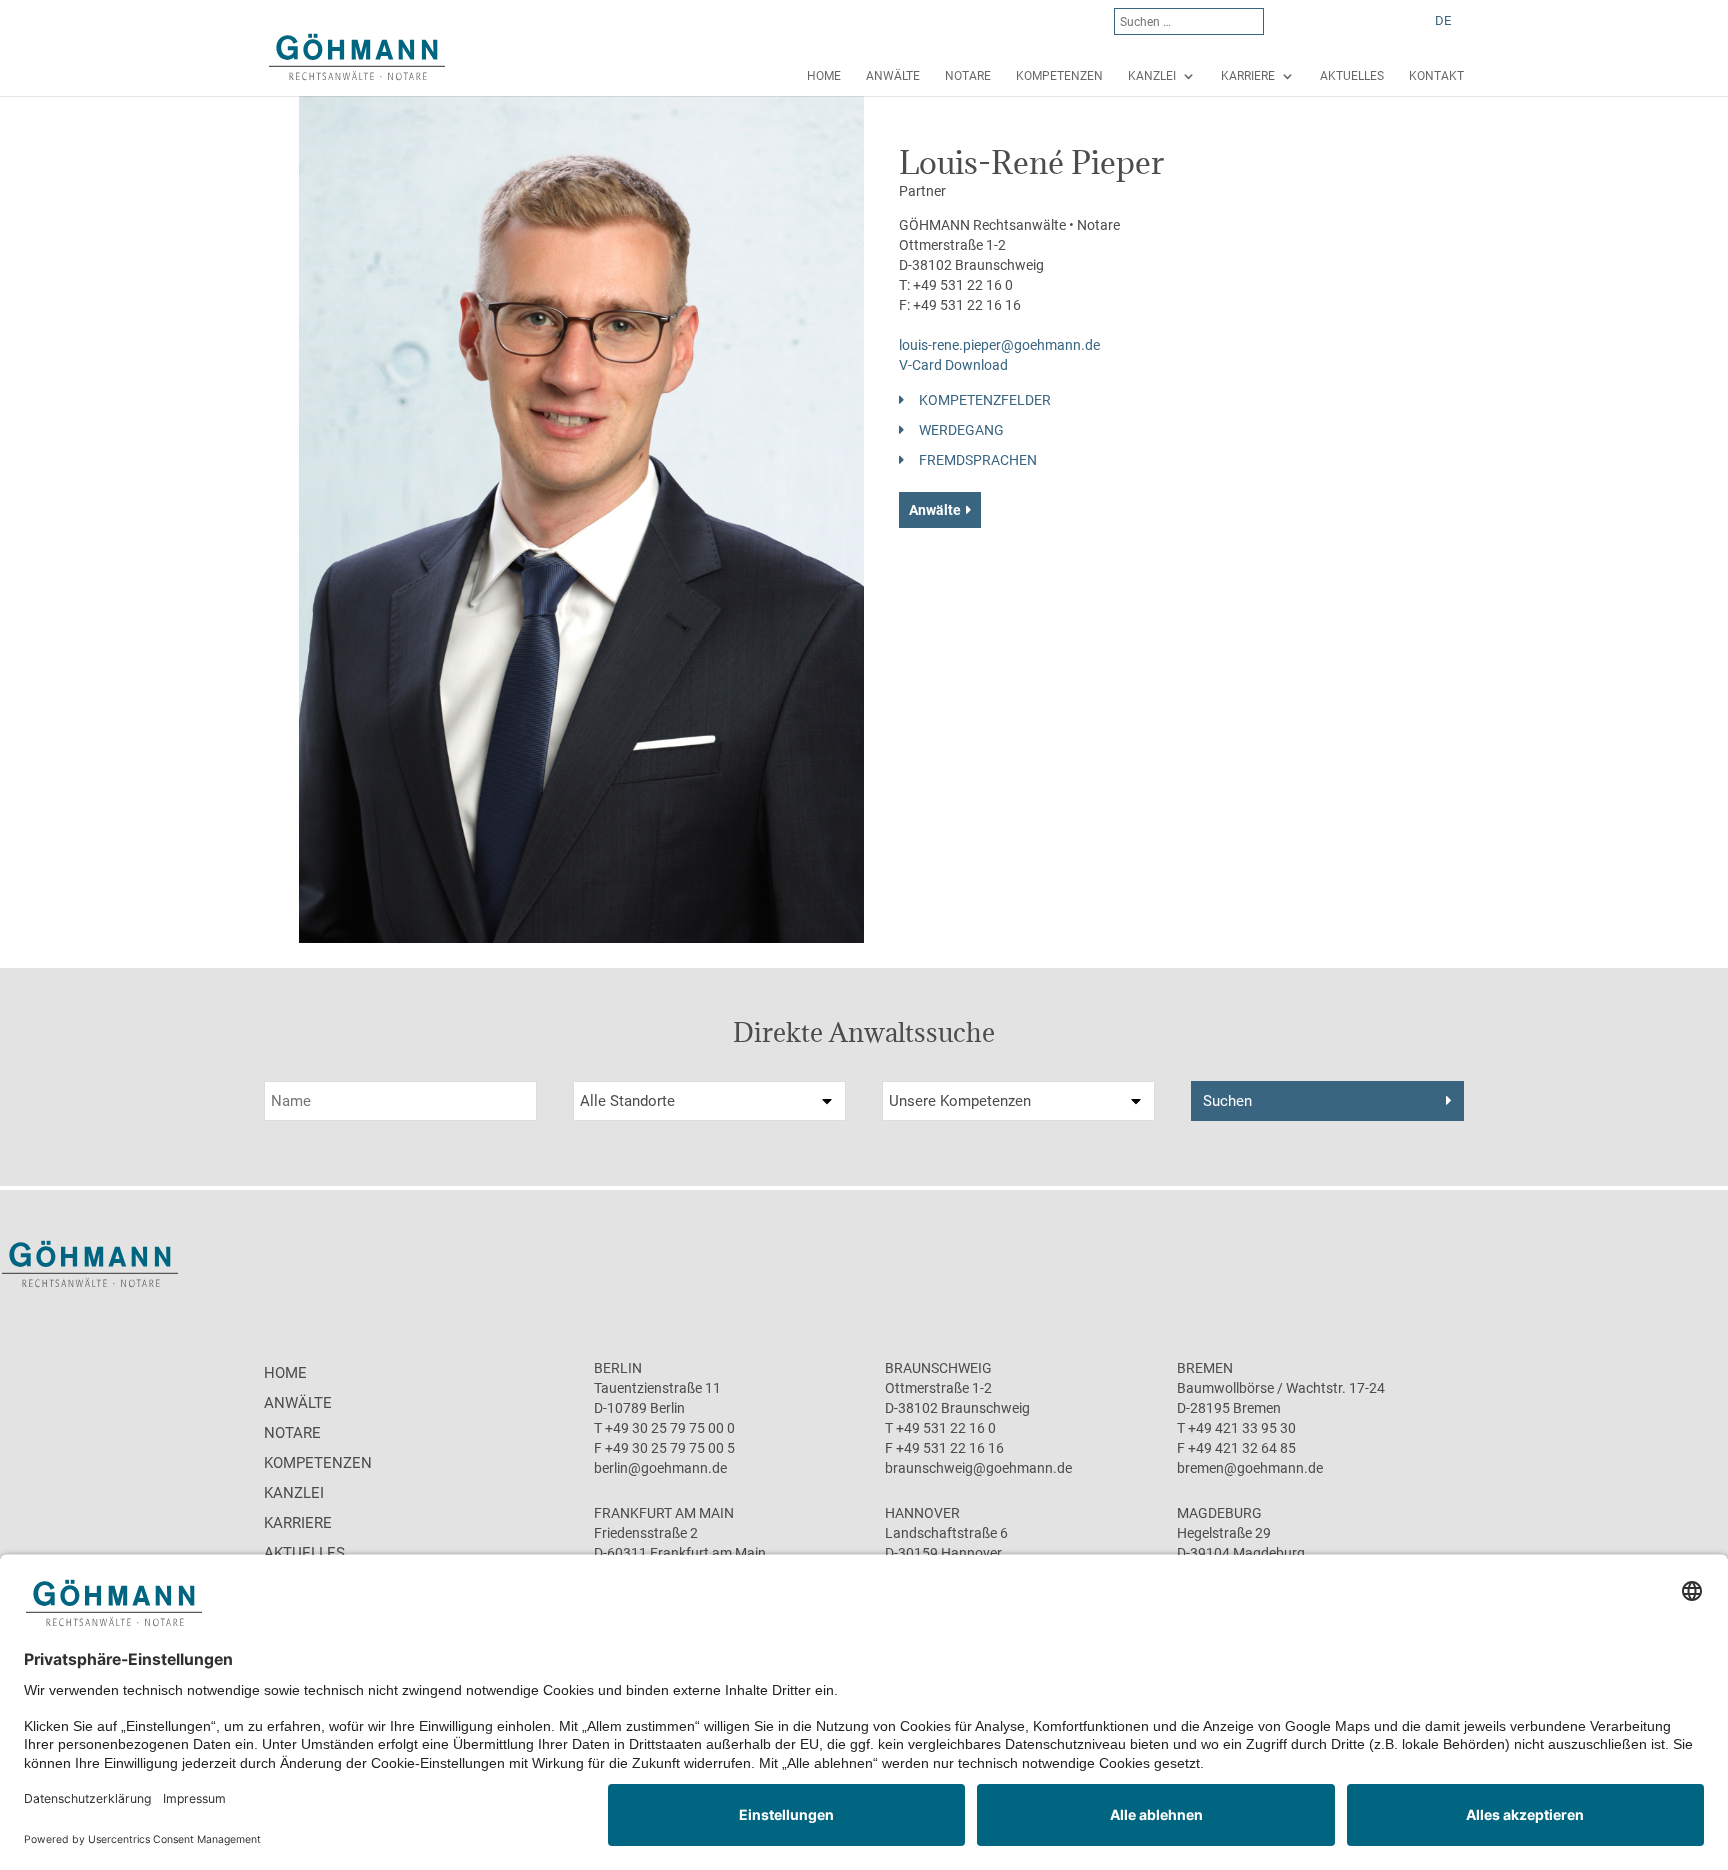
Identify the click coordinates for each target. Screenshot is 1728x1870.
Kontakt (1436, 76)
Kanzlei (1152, 76)
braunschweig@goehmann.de (978, 1468)
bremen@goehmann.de (1250, 1468)
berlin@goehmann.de (660, 1468)
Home (824, 76)
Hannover (922, 1513)
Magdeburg (1219, 1513)
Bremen (1205, 1368)
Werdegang (961, 430)
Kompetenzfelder (985, 400)
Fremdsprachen (978, 460)
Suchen (1227, 1101)
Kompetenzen (1059, 76)
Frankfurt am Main (664, 1513)
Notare (968, 76)
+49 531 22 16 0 (963, 285)
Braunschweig (938, 1368)
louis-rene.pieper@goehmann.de (999, 345)
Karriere (1248, 76)
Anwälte (893, 76)
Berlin (618, 1368)
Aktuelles (1352, 76)
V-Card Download (953, 365)
